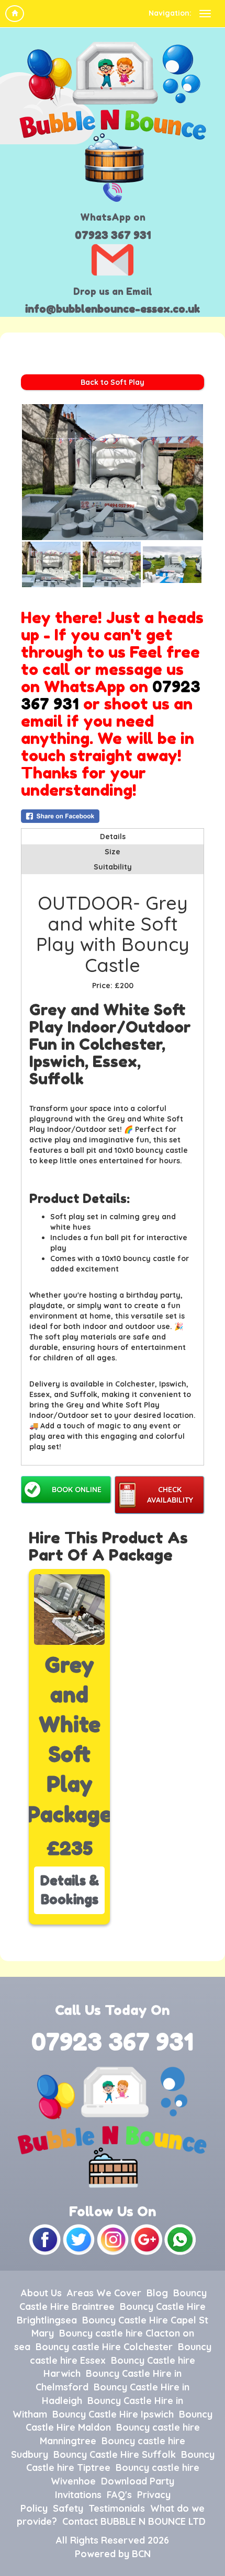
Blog (157, 2293)
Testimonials (117, 2508)
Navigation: (170, 13)
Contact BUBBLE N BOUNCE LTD (134, 2521)
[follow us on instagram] (114, 2239)
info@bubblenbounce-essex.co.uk (113, 309)
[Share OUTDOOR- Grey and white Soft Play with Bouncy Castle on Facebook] (113, 816)
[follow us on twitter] (80, 2239)
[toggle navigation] (205, 14)
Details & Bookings (70, 1890)
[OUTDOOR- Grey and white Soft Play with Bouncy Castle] (113, 472)
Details (113, 837)
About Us (41, 2293)
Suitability (113, 867)
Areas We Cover (104, 2293)
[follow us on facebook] (46, 2239)
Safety (68, 2508)
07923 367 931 (113, 235)
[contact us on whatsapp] (180, 2239)
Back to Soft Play (113, 382)
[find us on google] (148, 2239)
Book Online (77, 1490)
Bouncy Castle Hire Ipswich (113, 2414)
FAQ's (119, 2495)
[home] (15, 14)
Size (113, 852)
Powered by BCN (113, 2554)
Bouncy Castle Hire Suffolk (115, 2454)
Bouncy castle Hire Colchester (104, 2347)
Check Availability (170, 1495)
